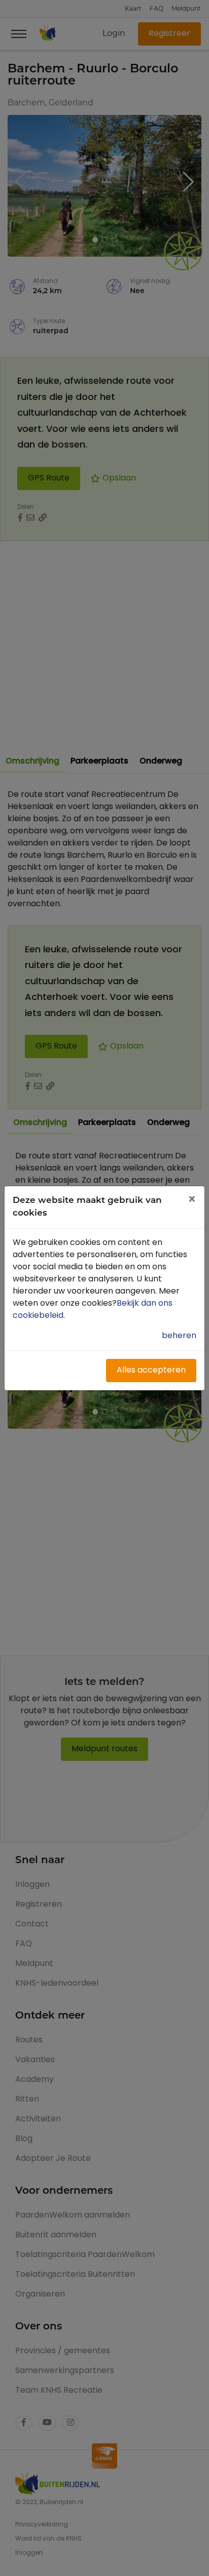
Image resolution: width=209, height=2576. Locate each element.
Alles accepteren (151, 1371)
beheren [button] (179, 1336)
